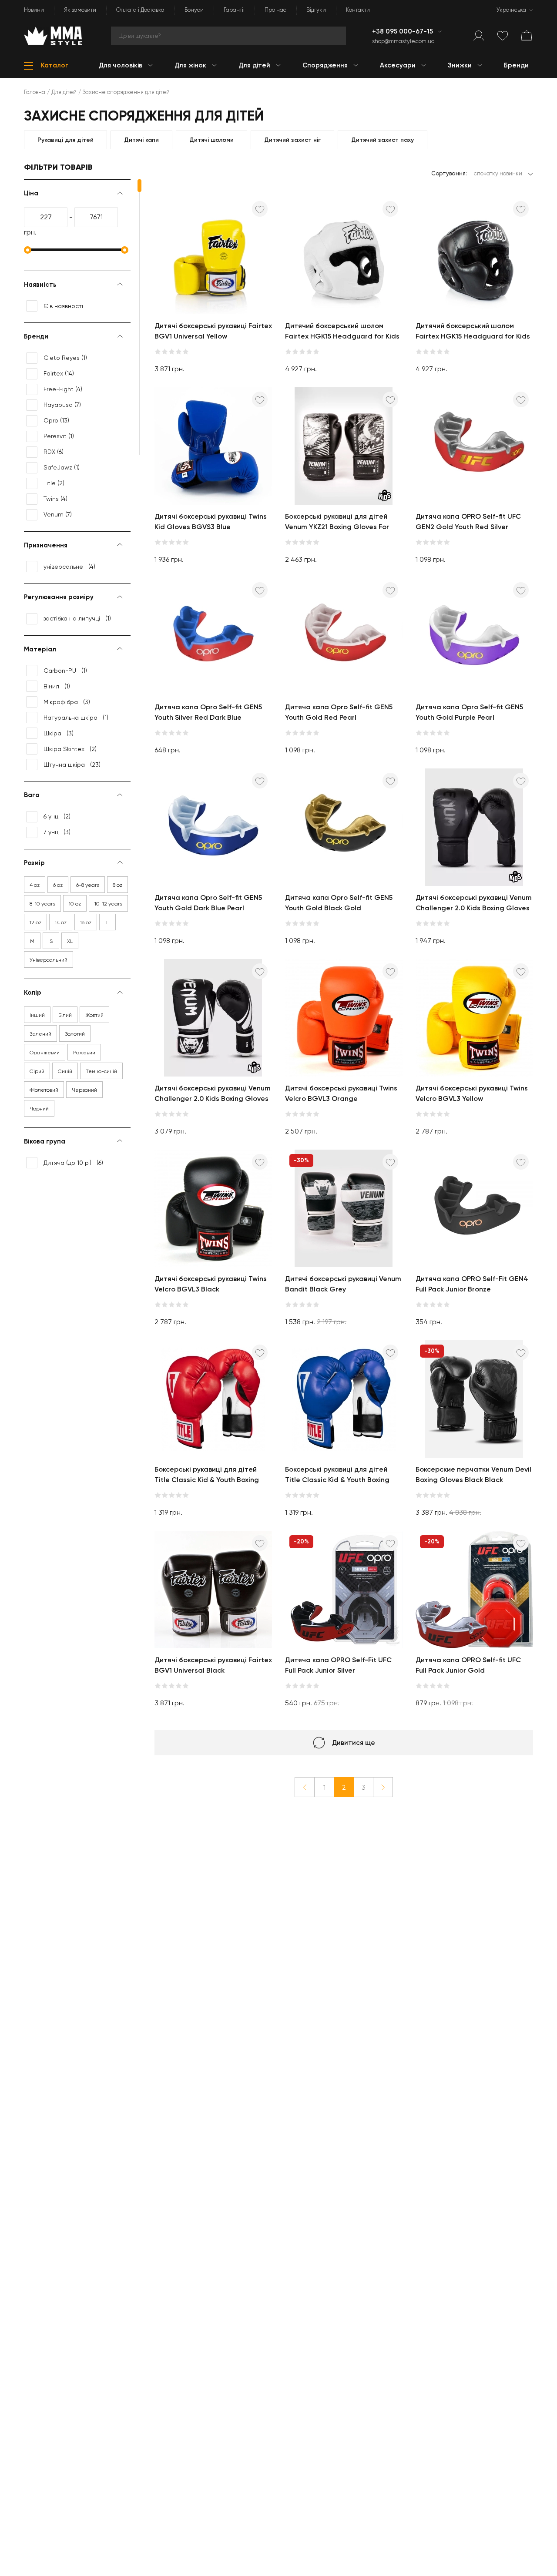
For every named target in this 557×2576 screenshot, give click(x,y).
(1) (65, 358)
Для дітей (64, 92)
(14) (59, 373)
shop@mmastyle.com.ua (403, 41)
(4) (63, 389)
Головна (35, 92)
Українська (511, 10)
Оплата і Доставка (140, 10)
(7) (62, 405)
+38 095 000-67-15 (403, 31)
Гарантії (234, 10)
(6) (54, 452)
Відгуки (316, 10)
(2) (54, 483)
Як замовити (80, 10)
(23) (72, 765)
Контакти (358, 10)
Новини (34, 10)
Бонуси (194, 10)
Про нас (275, 10)
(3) (67, 702)
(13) (56, 420)
